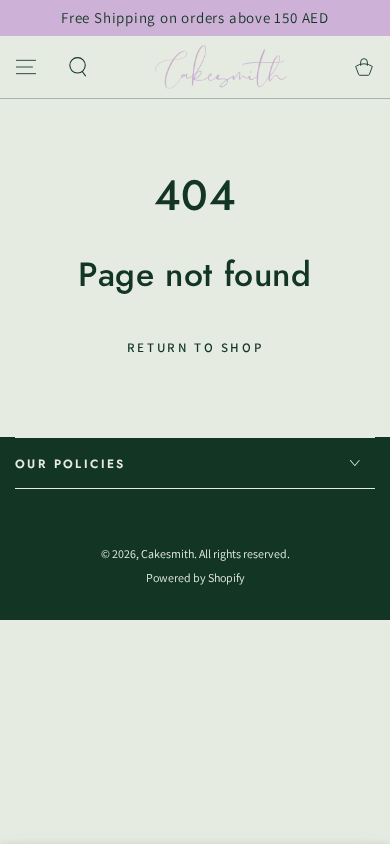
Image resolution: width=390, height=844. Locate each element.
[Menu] (26, 67)
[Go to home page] (221, 67)
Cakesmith (167, 553)
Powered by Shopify (195, 577)
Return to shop (195, 347)
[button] (78, 67)
